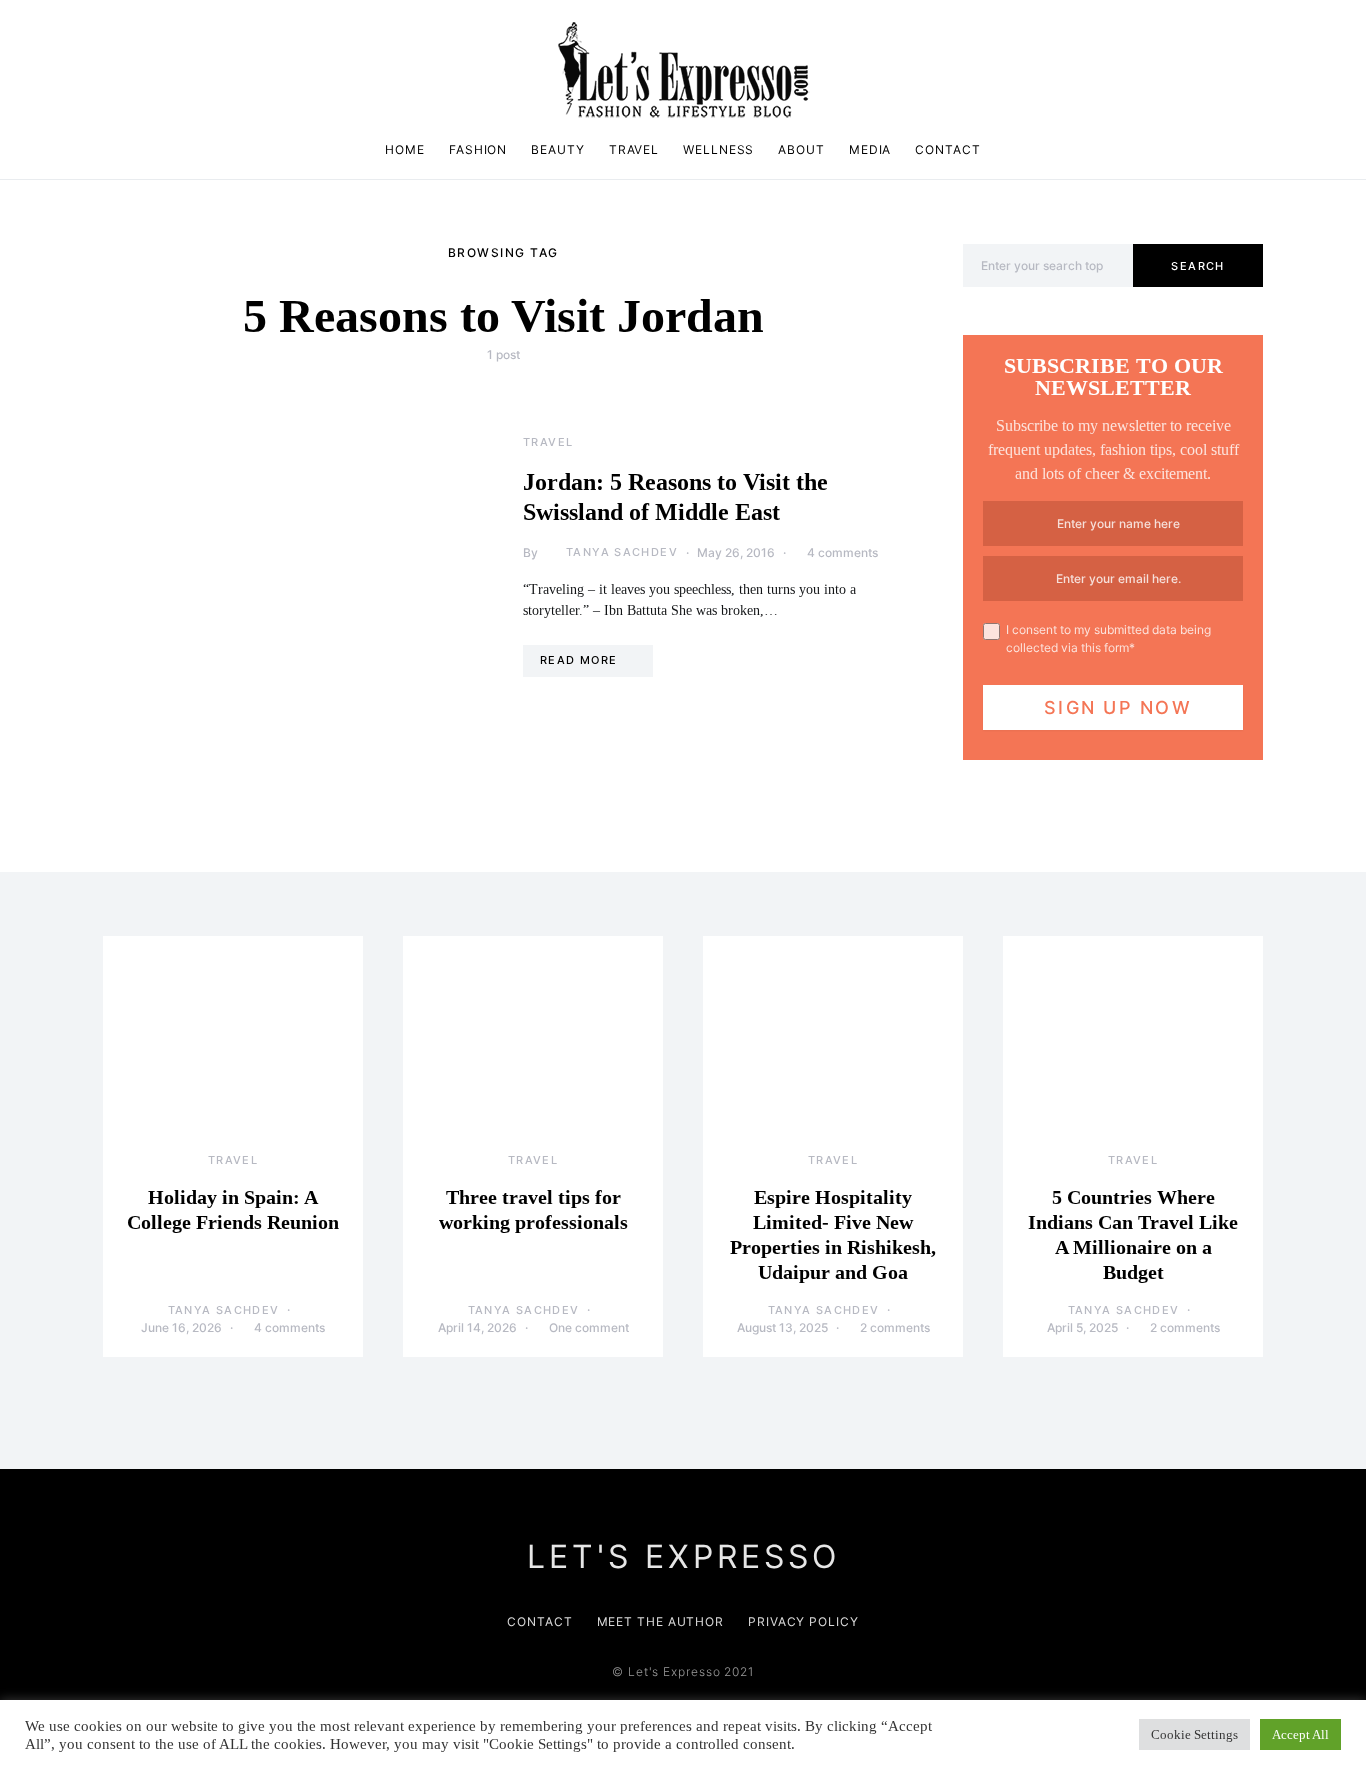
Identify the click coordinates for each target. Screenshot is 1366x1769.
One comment (589, 1327)
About (801, 149)
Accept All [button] (1300, 1734)
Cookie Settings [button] (1194, 1734)
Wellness (718, 149)
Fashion (478, 149)
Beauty (557, 149)
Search (1197, 266)
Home (405, 149)
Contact (947, 149)
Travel (634, 149)
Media (870, 149)
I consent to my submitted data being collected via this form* (1108, 638)
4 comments (842, 552)
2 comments (895, 1327)
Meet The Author (661, 1621)
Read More (578, 660)
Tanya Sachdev (622, 552)
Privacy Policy (803, 1621)
